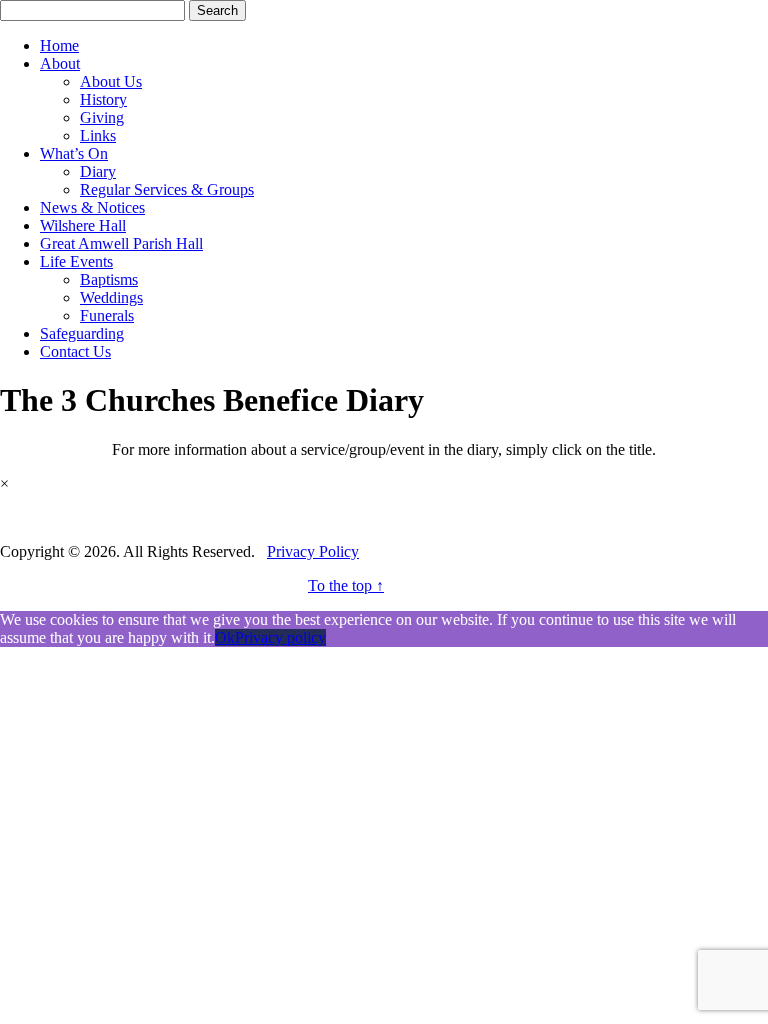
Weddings (111, 297)
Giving (102, 117)
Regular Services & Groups (167, 189)
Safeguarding (82, 333)
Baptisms (109, 279)
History (103, 99)
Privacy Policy (313, 551)
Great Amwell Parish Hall (121, 243)
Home (59, 45)
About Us (111, 81)
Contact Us (75, 351)
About (60, 63)
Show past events (55, 517)
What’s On (74, 153)
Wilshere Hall (83, 225)
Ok (225, 637)
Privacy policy (280, 637)
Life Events (76, 261)
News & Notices (92, 207)
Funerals (107, 315)
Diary (98, 171)
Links (98, 135)
